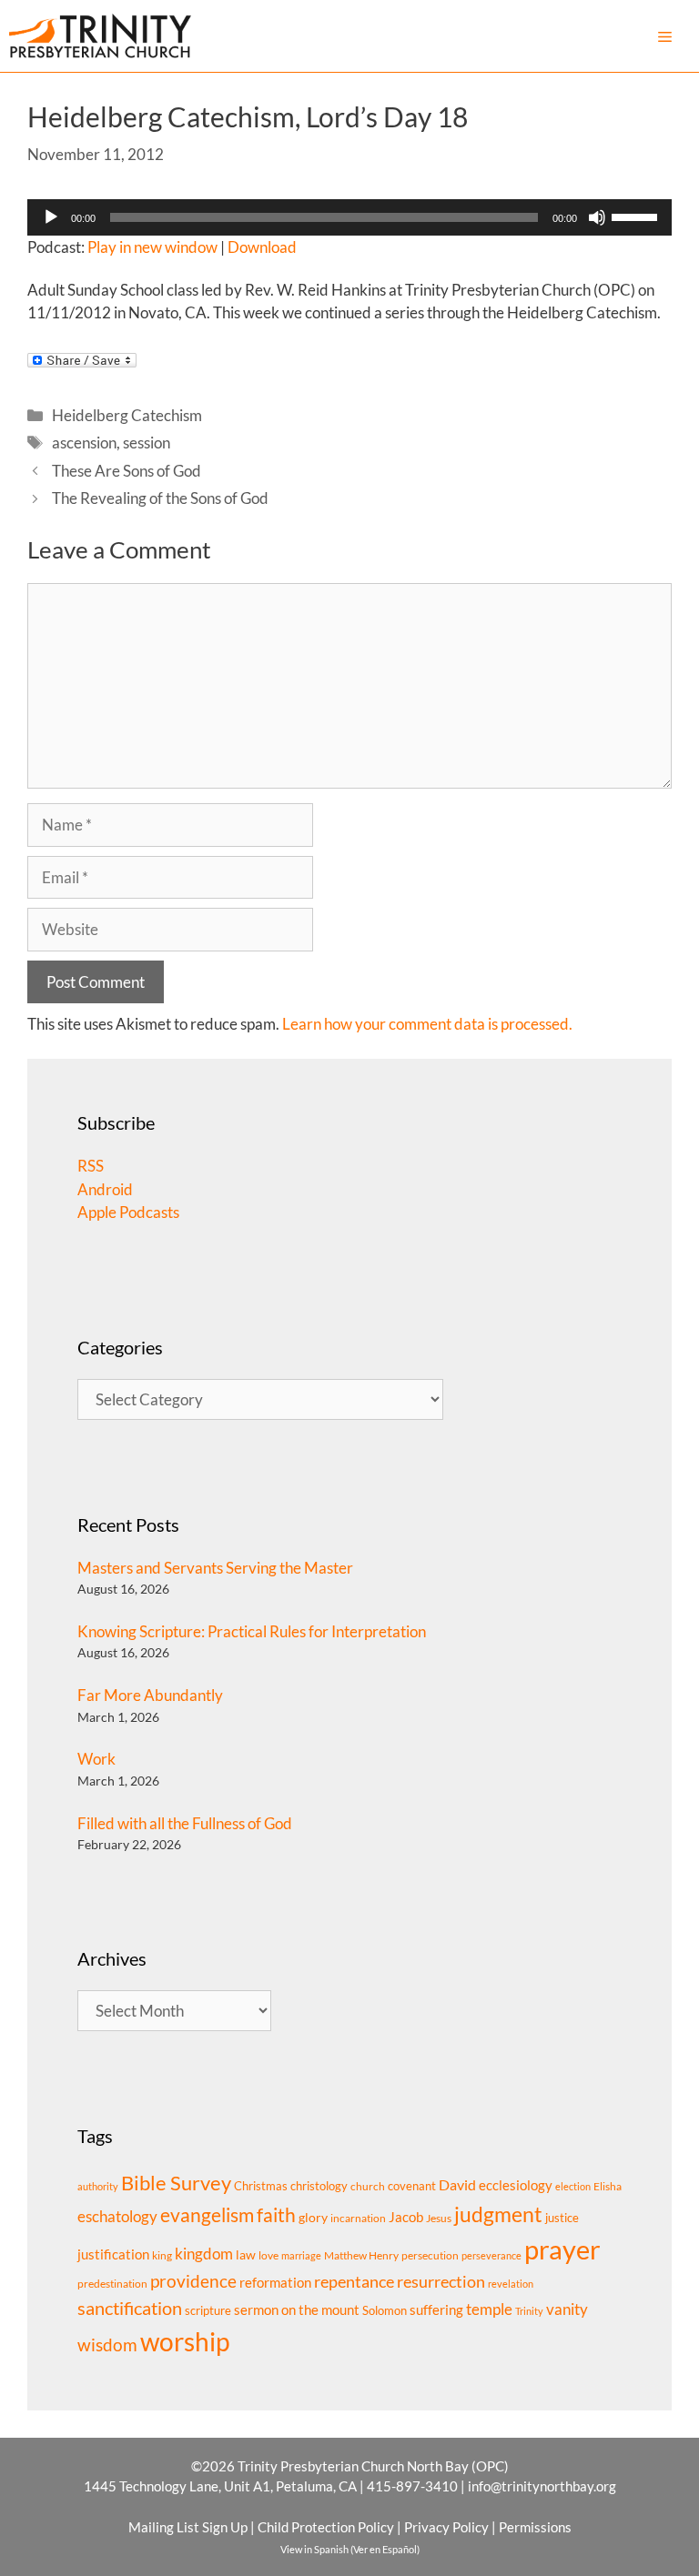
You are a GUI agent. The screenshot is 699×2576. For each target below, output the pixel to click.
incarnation (358, 2218)
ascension (84, 443)
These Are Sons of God (127, 471)
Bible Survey (176, 2183)
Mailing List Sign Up (188, 2527)
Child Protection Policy (326, 2527)
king (162, 2255)
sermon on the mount (297, 2309)
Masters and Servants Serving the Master (215, 1568)
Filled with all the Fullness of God (185, 1823)
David (457, 2184)
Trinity (529, 2311)
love (268, 2255)
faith (276, 2215)
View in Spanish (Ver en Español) (350, 2549)
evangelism (207, 2214)
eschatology (117, 2216)
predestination (112, 2284)
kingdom (204, 2254)
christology (319, 2186)
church (368, 2186)
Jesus (439, 2218)
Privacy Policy (446, 2527)
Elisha (608, 2186)
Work (96, 1759)
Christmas (261, 2186)
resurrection (441, 2281)
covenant (412, 2186)
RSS (91, 1166)
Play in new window (152, 247)
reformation (275, 2283)
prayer (562, 2249)
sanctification (130, 2308)
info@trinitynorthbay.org (542, 2486)
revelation (511, 2284)
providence (193, 2281)
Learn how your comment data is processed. (427, 1024)
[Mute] (597, 217)
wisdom (107, 2345)
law (246, 2254)
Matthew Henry (361, 2255)
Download (262, 247)
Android (105, 1189)
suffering (436, 2309)
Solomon (385, 2310)
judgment (498, 2214)
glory (313, 2217)
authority (98, 2186)
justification (113, 2254)
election (573, 2186)
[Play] (51, 217)
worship (185, 2341)
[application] (349, 217)
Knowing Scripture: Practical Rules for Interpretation (252, 1631)
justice (562, 2218)
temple (489, 2309)
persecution (430, 2255)
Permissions (535, 2527)
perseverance (491, 2255)
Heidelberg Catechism (127, 415)
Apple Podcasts (128, 1212)
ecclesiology (516, 2185)
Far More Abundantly (150, 1695)
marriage (301, 2255)
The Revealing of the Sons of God (160, 498)
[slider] (637, 216)
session (147, 443)
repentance (354, 2281)
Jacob (406, 2217)
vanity (567, 2309)
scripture (208, 2310)
